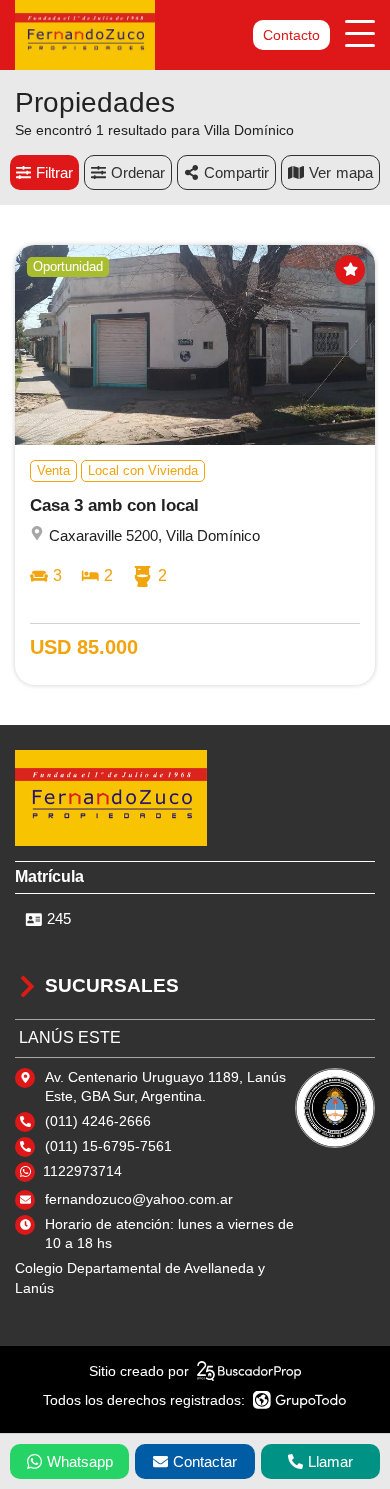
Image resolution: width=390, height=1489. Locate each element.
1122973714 (82, 1171)
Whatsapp (80, 1461)
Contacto (291, 35)
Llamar (330, 1461)
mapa (354, 172)
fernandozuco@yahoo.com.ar (139, 1199)
